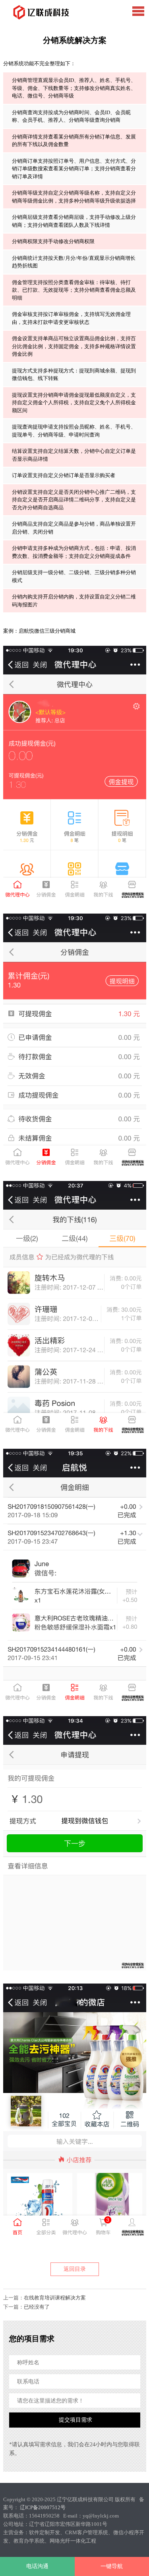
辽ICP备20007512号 (43, 2507)
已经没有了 (37, 2307)
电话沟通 (37, 2566)
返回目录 (75, 2269)
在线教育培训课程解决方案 (55, 2298)
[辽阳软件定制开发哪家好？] (39, 13)
